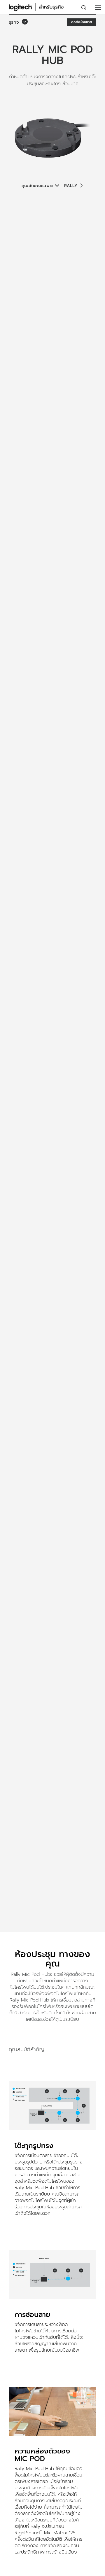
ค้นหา (84, 8)
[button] (19, 22)
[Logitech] (39, 7)
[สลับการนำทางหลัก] (98, 7)
